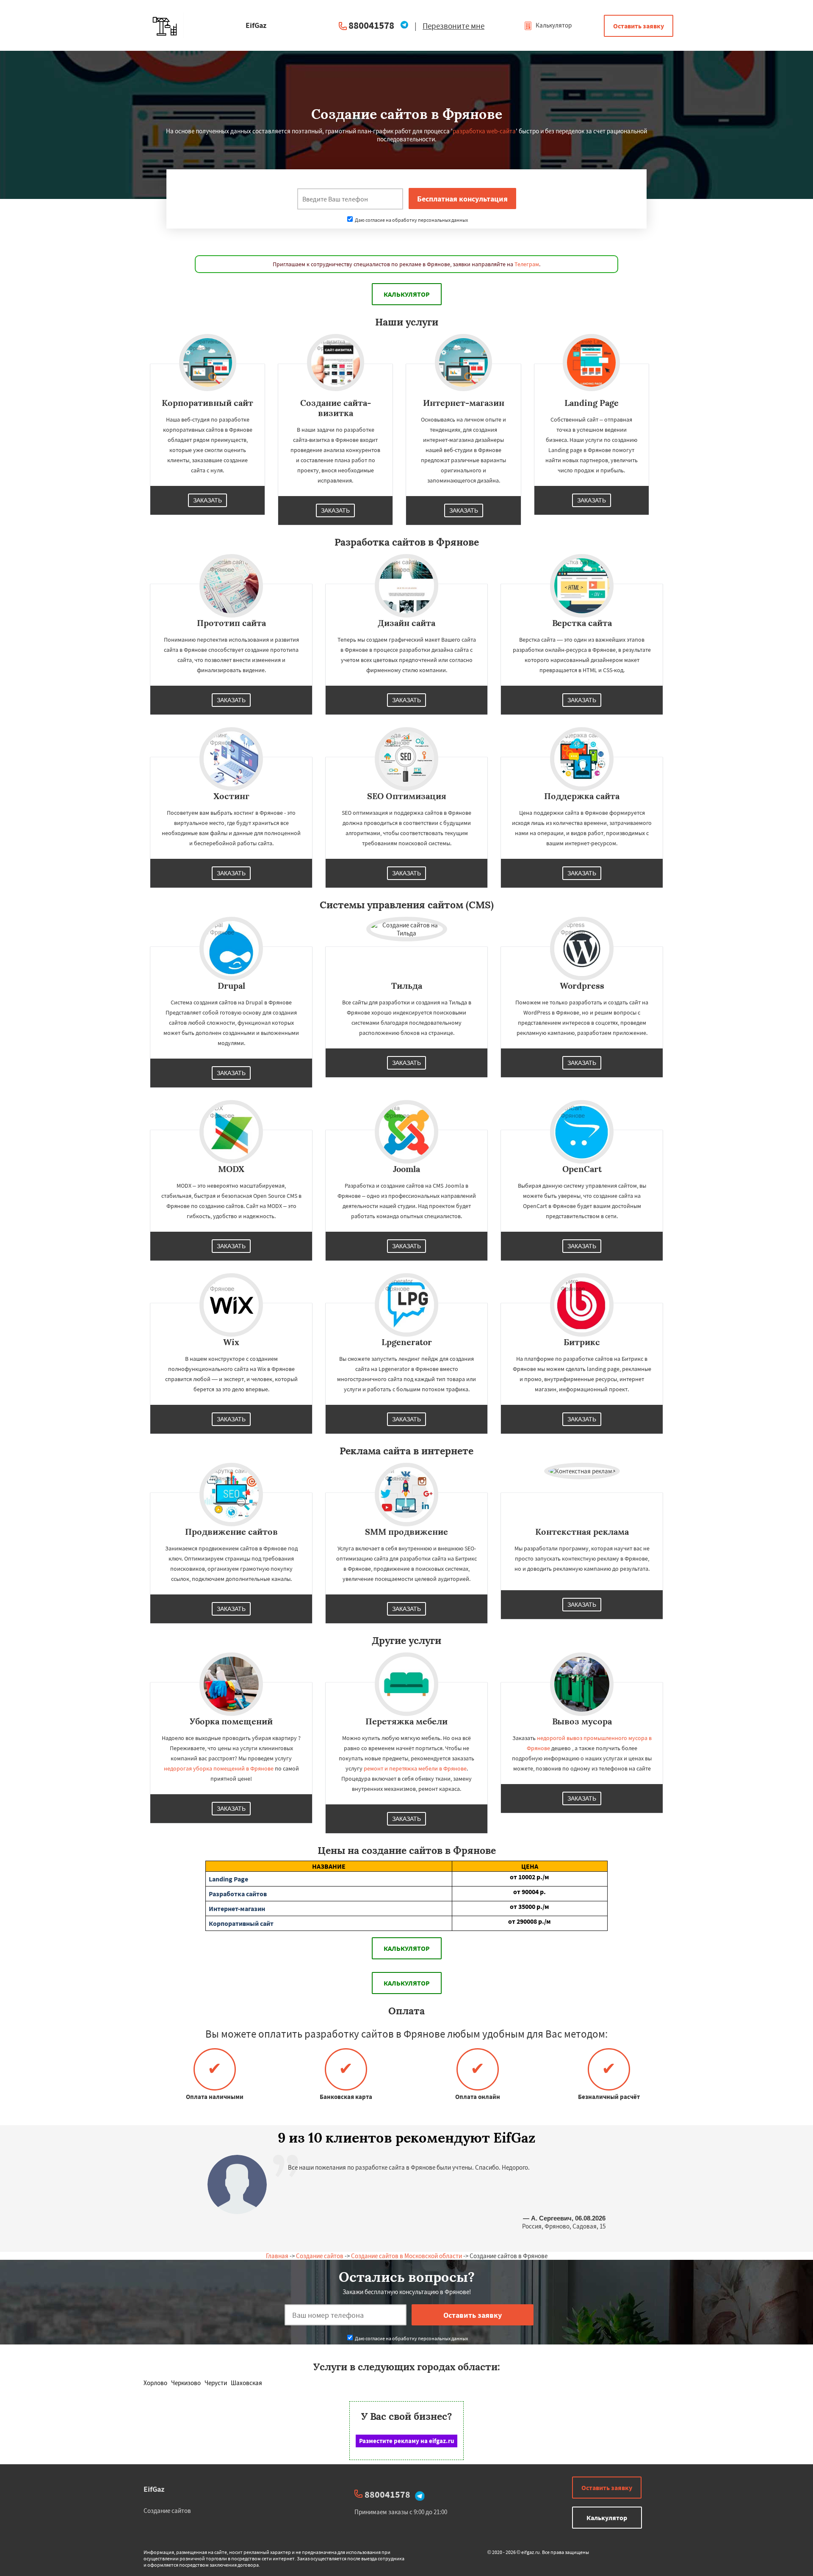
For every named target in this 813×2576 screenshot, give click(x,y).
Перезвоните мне (454, 26)
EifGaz (154, 2489)
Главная (277, 2256)
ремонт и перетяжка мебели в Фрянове (415, 1768)
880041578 (371, 25)
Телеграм (527, 264)
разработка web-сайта (484, 131)
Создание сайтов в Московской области (406, 2256)
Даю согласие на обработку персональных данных (411, 220)
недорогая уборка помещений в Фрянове (219, 1768)
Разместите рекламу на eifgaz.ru (407, 2441)
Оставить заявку (639, 26)
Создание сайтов (320, 2256)
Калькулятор (553, 25)
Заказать (207, 500)
